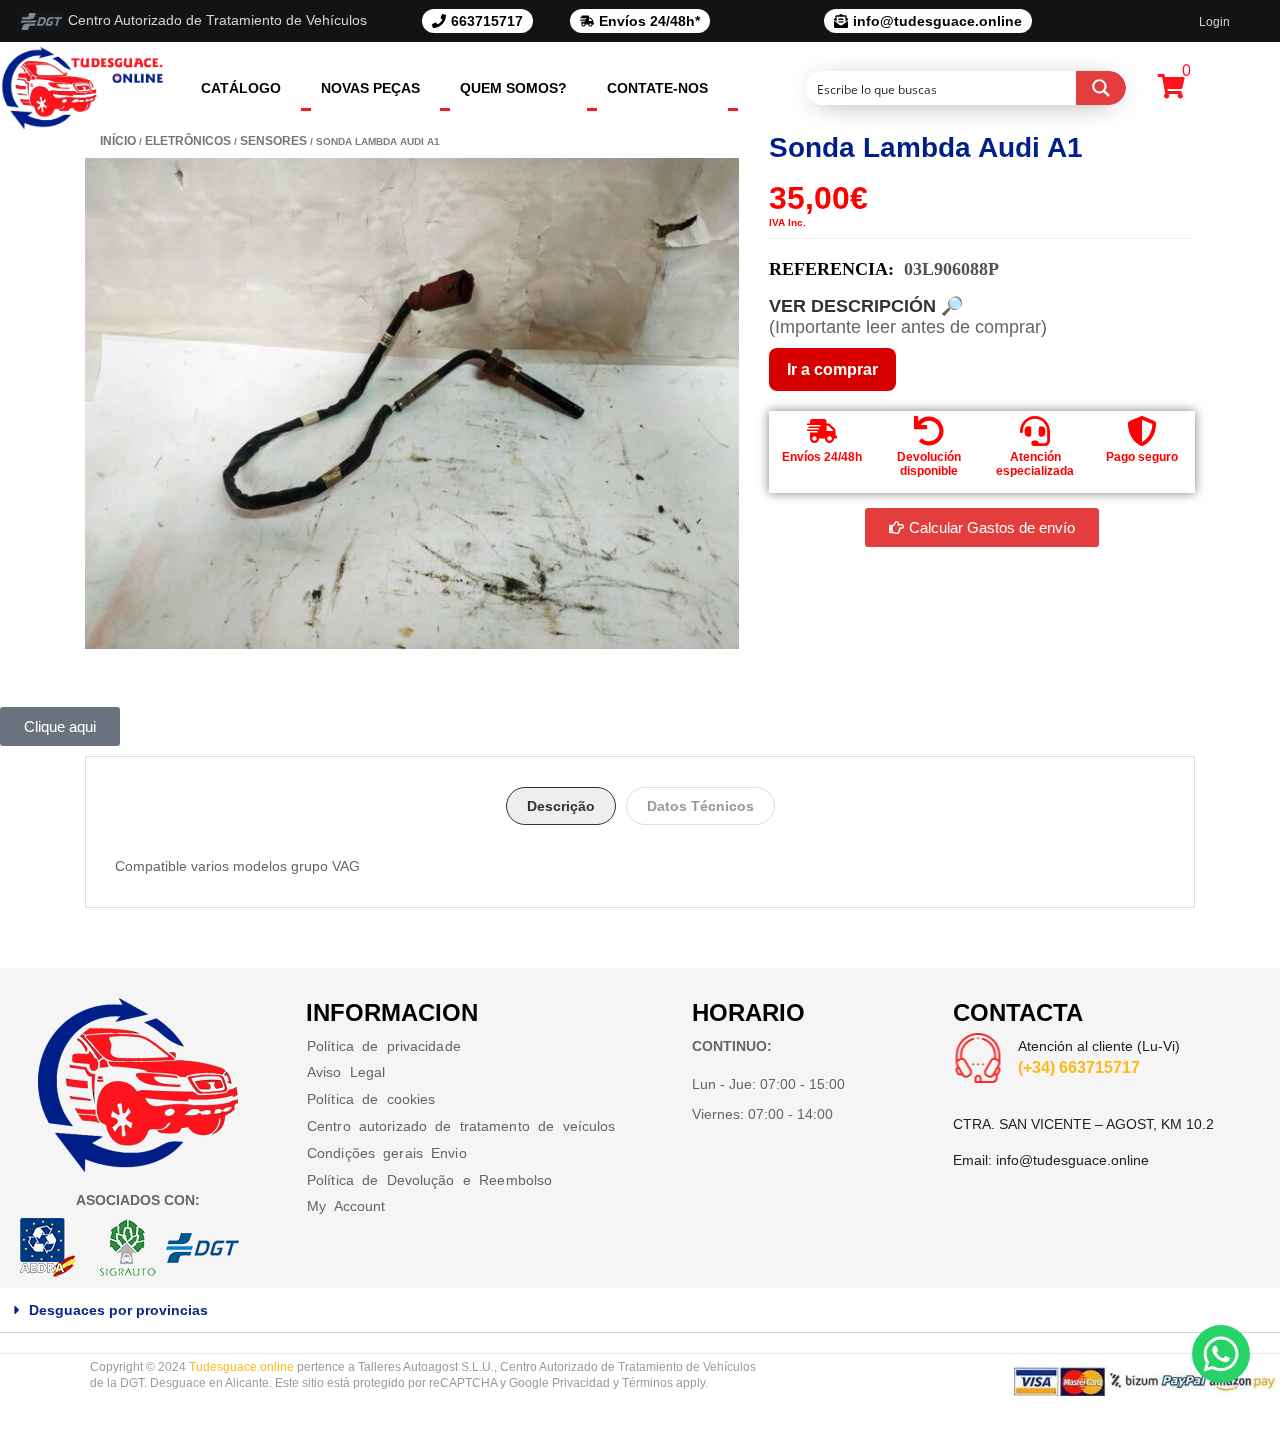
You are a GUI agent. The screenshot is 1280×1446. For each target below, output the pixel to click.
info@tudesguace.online (1072, 1160)
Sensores (273, 141)
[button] (640, 1310)
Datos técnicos (700, 806)
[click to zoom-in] (412, 403)
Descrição (561, 806)
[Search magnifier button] (1101, 88)
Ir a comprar (832, 369)
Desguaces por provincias (118, 1310)
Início (118, 141)
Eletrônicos (188, 141)
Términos (647, 1383)
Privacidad (581, 1383)
